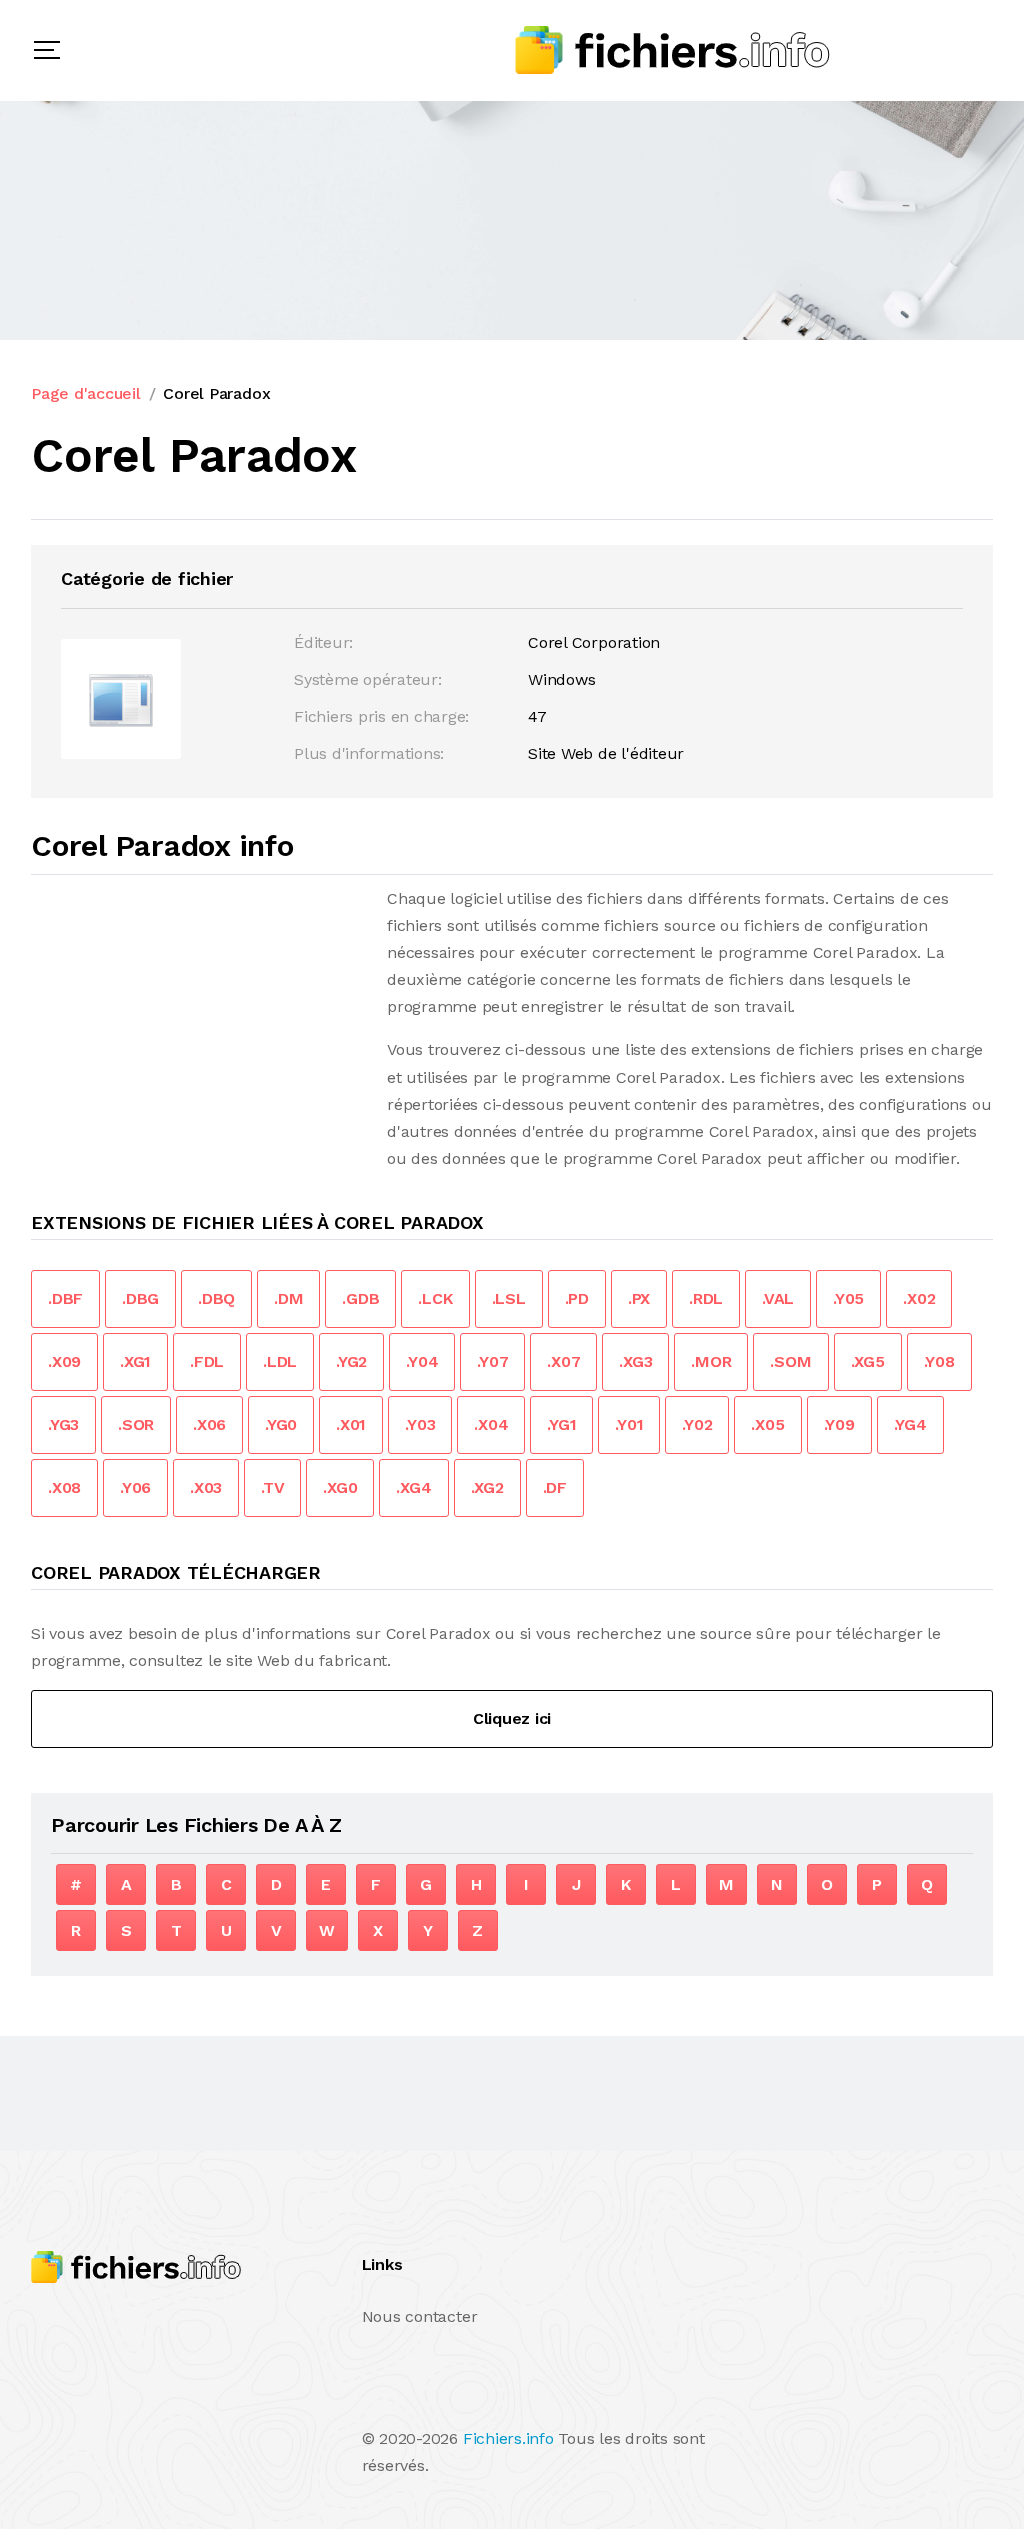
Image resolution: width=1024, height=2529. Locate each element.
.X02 (919, 1298)
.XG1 (135, 1361)
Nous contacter (420, 2316)
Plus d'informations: (369, 753)
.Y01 (629, 1424)
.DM (288, 1298)
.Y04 (422, 1361)
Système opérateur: (368, 679)
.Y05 (848, 1298)
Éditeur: (323, 642)
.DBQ (216, 1298)
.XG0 (340, 1487)
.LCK (435, 1298)
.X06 (209, 1424)
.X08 (64, 1487)
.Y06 (135, 1487)
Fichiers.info (508, 2438)
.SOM (790, 1361)
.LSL (509, 1298)
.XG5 (868, 1361)
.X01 (351, 1424)
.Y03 (420, 1424)
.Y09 (839, 1424)
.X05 (767, 1424)
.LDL (280, 1361)
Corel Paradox (216, 393)
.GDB (360, 1298)
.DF (555, 1487)
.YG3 (63, 1424)
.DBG (140, 1298)
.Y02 (697, 1424)
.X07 (563, 1361)
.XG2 (487, 1487)
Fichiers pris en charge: (381, 716)
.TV (272, 1487)
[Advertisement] (199, 1025)
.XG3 (635, 1361)
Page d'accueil (86, 393)
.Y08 (939, 1361)
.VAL (778, 1298)
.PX (639, 1298)
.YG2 (351, 1361)
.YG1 (561, 1424)
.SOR (136, 1424)
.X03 (206, 1487)
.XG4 (413, 1487)
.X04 (491, 1424)
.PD (577, 1298)
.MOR (711, 1361)
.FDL (207, 1361)
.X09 (64, 1361)
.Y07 (492, 1361)
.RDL (706, 1298)
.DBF (65, 1298)
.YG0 (281, 1424)
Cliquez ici (512, 1718)
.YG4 (910, 1424)
